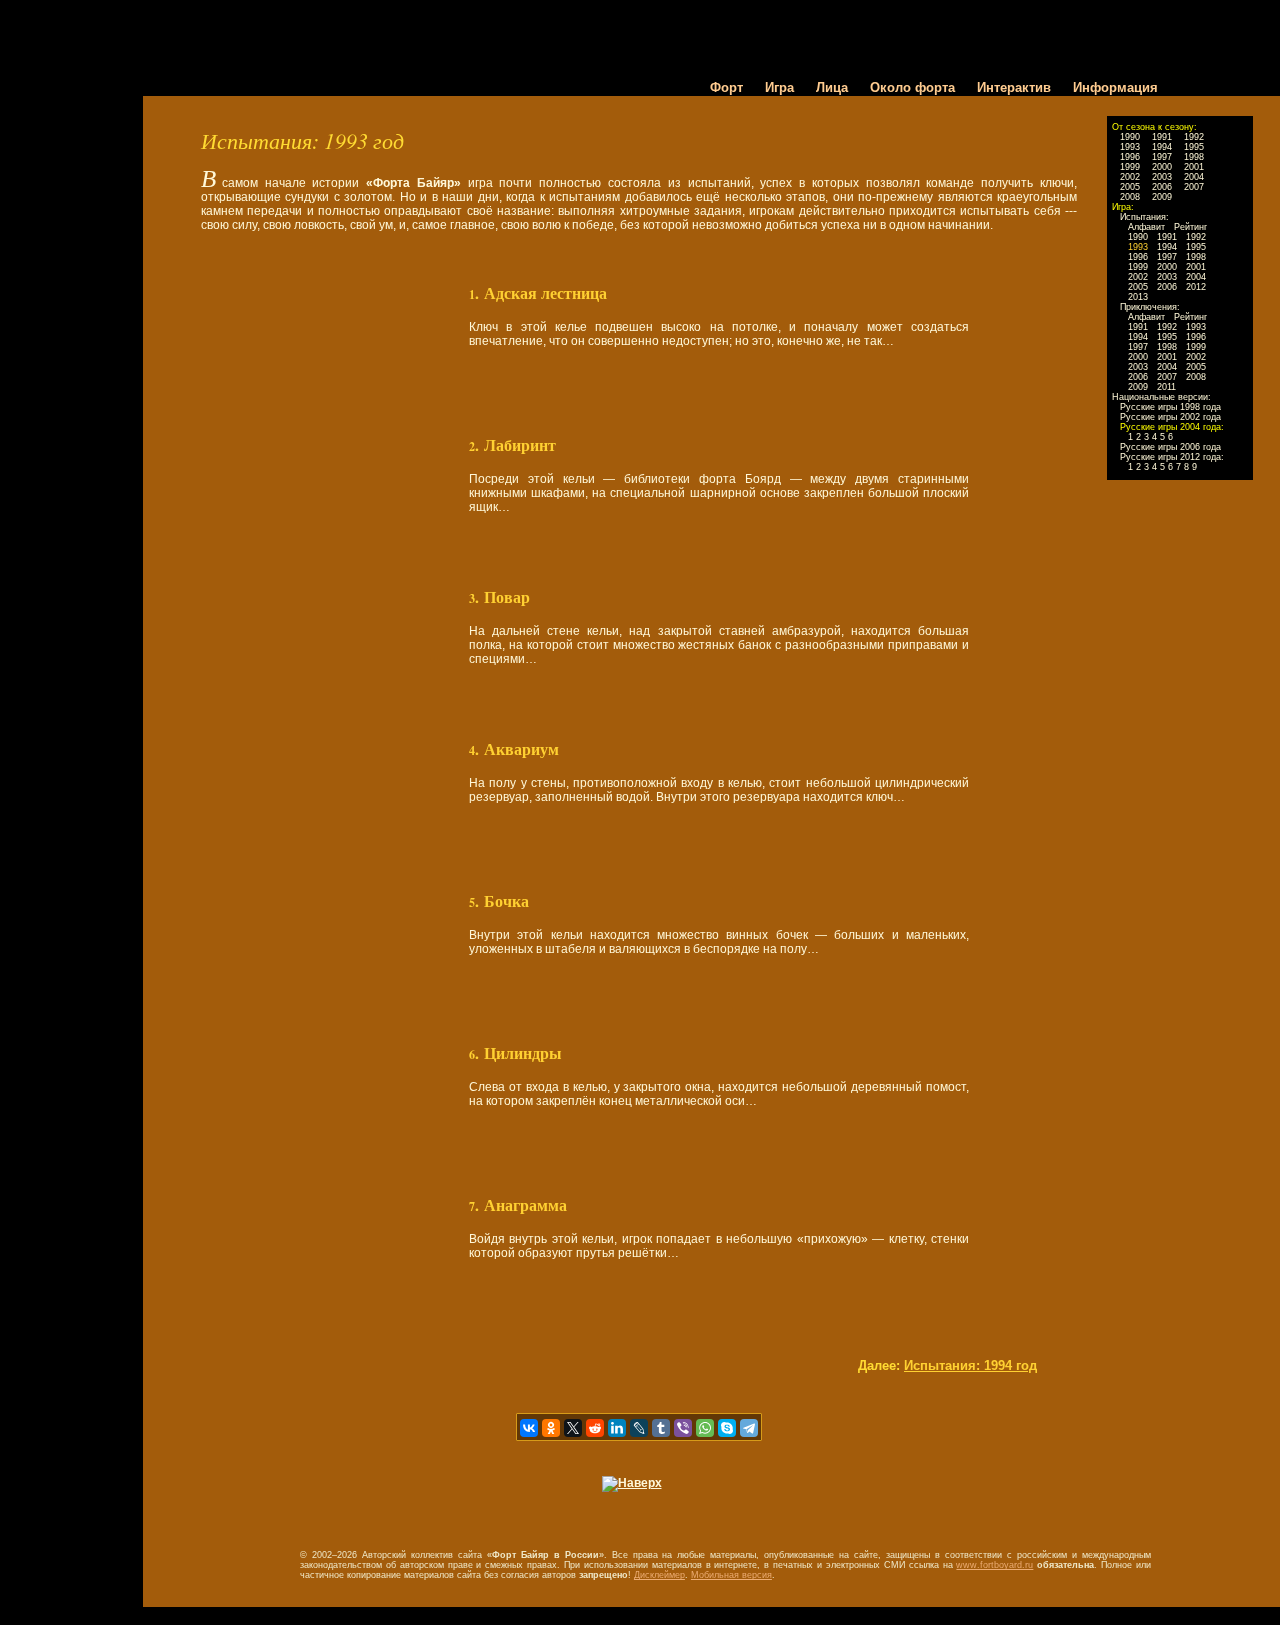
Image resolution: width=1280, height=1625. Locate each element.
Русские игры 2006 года (1170, 447)
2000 (1162, 167)
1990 (1130, 137)
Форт (726, 87)
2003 (1162, 177)
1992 (1194, 137)
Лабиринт (520, 445)
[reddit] (595, 1428)
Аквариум (521, 749)
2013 (1138, 297)
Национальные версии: (1161, 397)
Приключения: (1150, 307)
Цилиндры (523, 1053)
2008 (1130, 197)
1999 (1130, 167)
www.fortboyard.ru (994, 1565)
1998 (1194, 157)
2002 (1130, 177)
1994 (1162, 147)
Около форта (912, 87)
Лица (832, 87)
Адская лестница (545, 293)
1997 (1162, 157)
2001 (1194, 167)
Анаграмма (525, 1205)
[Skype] (727, 1428)
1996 (1130, 157)
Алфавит (1146, 227)
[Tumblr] (661, 1428)
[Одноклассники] (551, 1428)
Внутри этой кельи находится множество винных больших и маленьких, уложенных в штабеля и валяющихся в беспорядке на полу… (719, 942)
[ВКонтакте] (529, 1428)
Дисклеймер (659, 1575)
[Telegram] (749, 1428)
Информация (1115, 87)
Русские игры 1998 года (1170, 407)
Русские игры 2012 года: (1172, 457)
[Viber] (683, 1428)
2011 (1166, 387)
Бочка (506, 901)
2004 (1194, 177)
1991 (1162, 137)
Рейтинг (1190, 227)
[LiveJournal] (639, 1428)
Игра (779, 87)
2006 (1162, 187)
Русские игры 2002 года (1170, 417)
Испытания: (1144, 217)
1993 (1130, 147)
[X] (573, 1428)
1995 (1194, 147)
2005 (1130, 187)
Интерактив (1014, 87)
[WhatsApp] (705, 1428)
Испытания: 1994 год (970, 1365)
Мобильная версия (731, 1575)
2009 (1162, 197)
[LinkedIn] (617, 1428)
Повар (507, 597)
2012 (1196, 287)
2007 (1194, 187)
